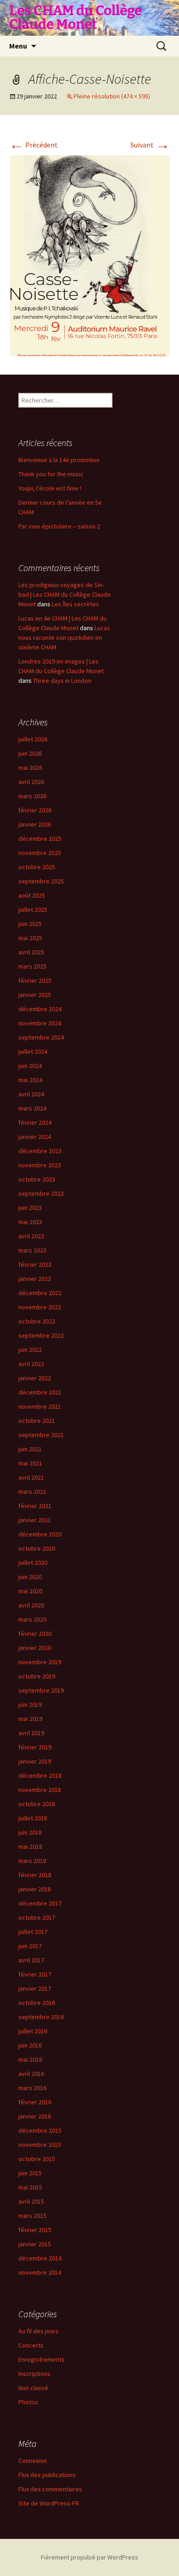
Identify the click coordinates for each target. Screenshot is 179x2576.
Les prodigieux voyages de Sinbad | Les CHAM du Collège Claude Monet (64, 594)
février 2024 (35, 1122)
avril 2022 (31, 1364)
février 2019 (35, 1747)
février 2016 (35, 2102)
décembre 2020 (40, 1534)
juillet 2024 (33, 1051)
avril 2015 (31, 2201)
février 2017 (35, 1974)
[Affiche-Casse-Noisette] (89, 255)
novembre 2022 (40, 1307)
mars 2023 (32, 1250)
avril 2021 (31, 1477)
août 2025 (32, 895)
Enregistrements (42, 2359)
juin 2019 (30, 1705)
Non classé (33, 2388)
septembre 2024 (41, 1037)
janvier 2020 (35, 1648)
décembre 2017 (40, 1903)
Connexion (33, 2461)
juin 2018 (30, 1832)
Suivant (150, 145)
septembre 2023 (41, 1193)
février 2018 (35, 1875)
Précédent (34, 145)
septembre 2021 (41, 1435)
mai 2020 (30, 1591)
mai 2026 (30, 768)
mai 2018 (30, 1846)
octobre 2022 (37, 1321)
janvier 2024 (35, 1137)
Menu (18, 46)
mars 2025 (32, 966)
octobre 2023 (37, 1179)
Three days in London (62, 681)
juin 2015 (30, 2173)
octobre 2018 (37, 1804)
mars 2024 (32, 1108)
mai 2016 (30, 2059)
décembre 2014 (40, 2258)
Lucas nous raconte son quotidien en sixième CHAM (64, 637)
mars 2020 (32, 1619)
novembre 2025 (40, 853)
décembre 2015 (40, 2130)
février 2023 (35, 1264)
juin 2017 (30, 1946)
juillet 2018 (33, 1818)
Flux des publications (47, 2475)
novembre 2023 (40, 1165)
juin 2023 (30, 1208)
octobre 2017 (37, 1917)
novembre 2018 (40, 1790)
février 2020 (35, 1634)
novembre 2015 (40, 2145)
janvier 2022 (35, 1378)
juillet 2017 (33, 1932)
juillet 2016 (33, 2031)
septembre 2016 (41, 2017)
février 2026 (35, 810)
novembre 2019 (40, 1662)
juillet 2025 (33, 909)
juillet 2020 (33, 1563)
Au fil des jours (39, 2331)
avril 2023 (31, 1236)
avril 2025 (31, 952)
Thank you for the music (51, 474)
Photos (28, 2402)
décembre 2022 (40, 1293)
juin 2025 (30, 924)
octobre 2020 (37, 1548)
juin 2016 (30, 2045)
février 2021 (35, 1506)
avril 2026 (31, 782)
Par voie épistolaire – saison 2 (59, 526)
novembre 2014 (40, 2272)
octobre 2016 (37, 2003)
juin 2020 (30, 1577)
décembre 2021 (40, 1392)
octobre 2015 (37, 2159)
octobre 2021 (37, 1421)
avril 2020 (31, 1605)
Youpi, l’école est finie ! (50, 488)
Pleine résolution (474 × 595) (112, 96)
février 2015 (35, 2230)
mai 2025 (30, 938)
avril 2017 (31, 1960)
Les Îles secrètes (76, 604)
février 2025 (35, 980)
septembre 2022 (41, 1335)
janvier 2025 (35, 995)
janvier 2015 (35, 2244)
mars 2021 (32, 1492)
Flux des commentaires (50, 2489)
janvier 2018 (35, 1889)
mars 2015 (32, 2216)
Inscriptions (34, 2374)
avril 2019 (31, 1733)
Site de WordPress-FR (49, 2503)
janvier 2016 (35, 2116)
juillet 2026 (33, 739)
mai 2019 (30, 1719)
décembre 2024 (40, 1009)
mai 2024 (30, 1080)
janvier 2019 (35, 1761)
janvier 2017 (35, 1988)
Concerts (31, 2345)
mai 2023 (30, 1222)
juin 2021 (30, 1449)
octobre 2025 (37, 867)
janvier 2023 (35, 1279)
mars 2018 (32, 1861)
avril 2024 (31, 1094)
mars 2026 (32, 796)
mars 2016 (32, 2088)
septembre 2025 (41, 881)
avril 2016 (31, 2074)
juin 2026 (30, 753)
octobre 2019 (37, 1676)
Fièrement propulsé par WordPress (89, 2557)
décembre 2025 (40, 839)
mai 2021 (30, 1463)
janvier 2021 (35, 1520)
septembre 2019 (41, 1690)
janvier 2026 (35, 824)
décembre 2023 (40, 1151)
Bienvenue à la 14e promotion (59, 460)
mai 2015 (30, 2187)
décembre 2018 (40, 1775)
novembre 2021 (40, 1406)
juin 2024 (30, 1066)
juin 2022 (30, 1350)
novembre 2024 (40, 1023)
